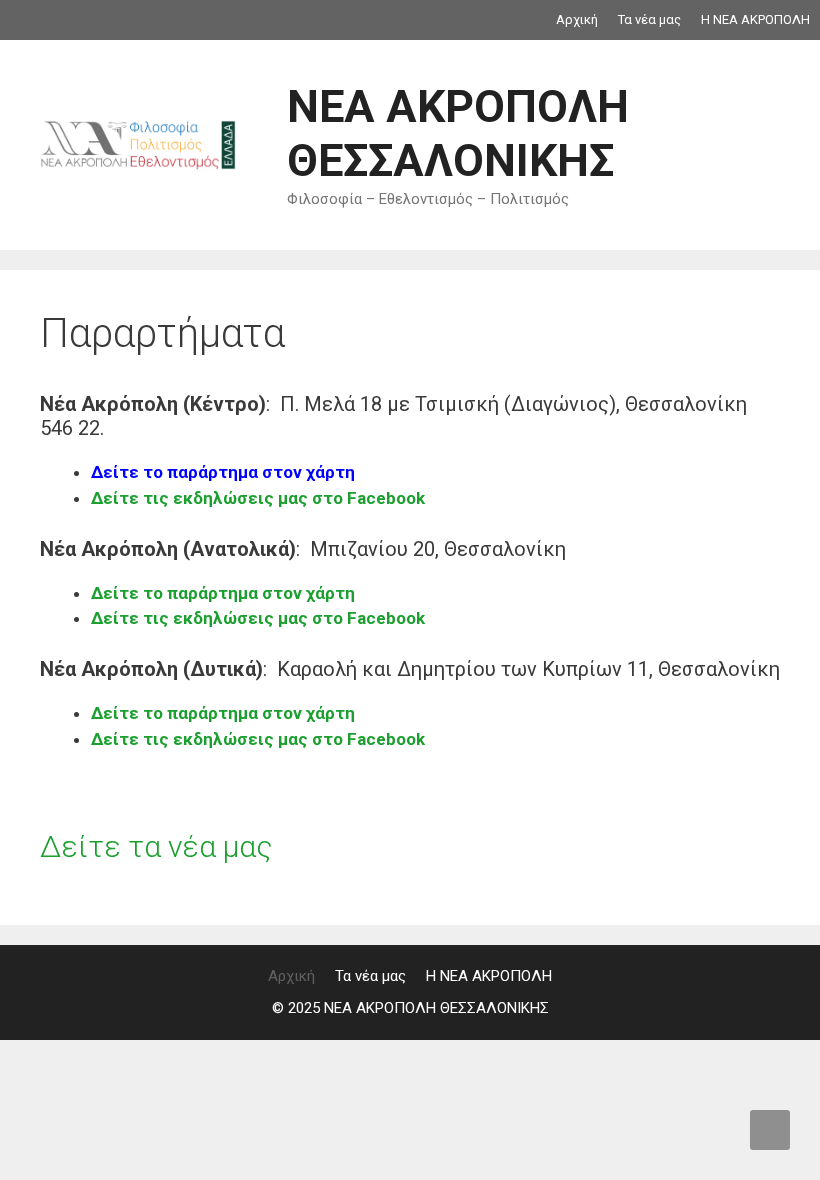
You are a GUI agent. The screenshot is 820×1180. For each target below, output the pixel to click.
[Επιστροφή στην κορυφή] (770, 1130)
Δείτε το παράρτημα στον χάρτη (223, 472)
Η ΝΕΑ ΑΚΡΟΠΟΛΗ (755, 19)
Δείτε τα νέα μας (156, 846)
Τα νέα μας (649, 19)
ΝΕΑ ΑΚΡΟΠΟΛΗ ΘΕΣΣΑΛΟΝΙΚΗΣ (458, 133)
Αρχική (577, 19)
